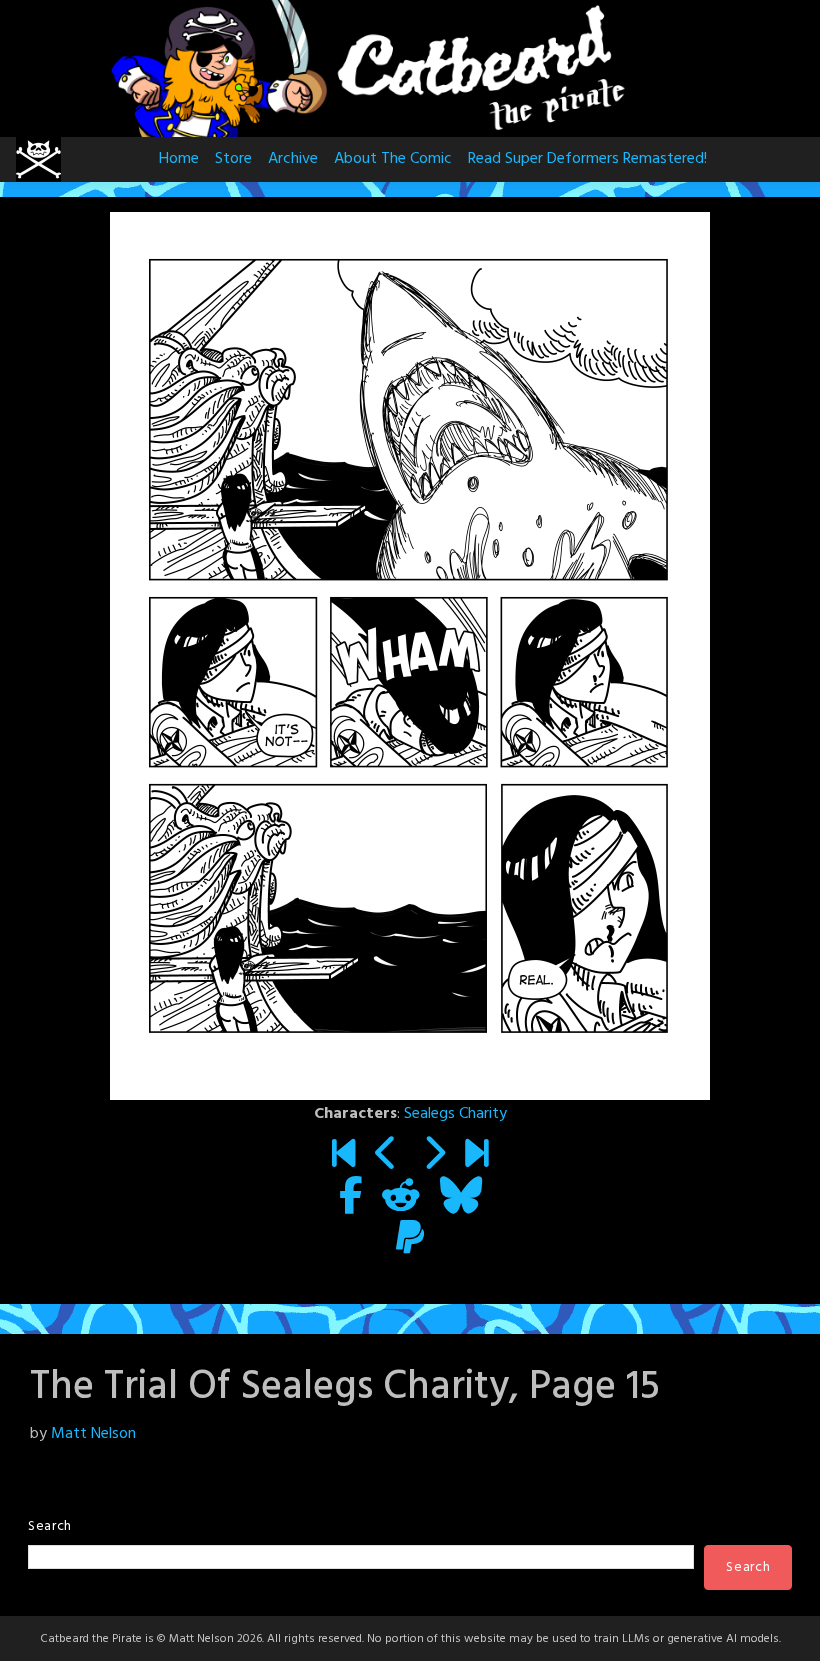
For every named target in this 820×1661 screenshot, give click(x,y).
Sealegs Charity (455, 1114)
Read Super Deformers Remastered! (587, 159)
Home (179, 159)
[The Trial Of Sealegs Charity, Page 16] (433, 1157)
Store (233, 159)
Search (50, 1526)
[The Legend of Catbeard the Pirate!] (343, 1157)
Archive (293, 159)
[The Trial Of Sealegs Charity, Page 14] (386, 1157)
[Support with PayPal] (410, 1241)
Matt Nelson (93, 1434)
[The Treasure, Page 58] (476, 1157)
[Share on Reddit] (401, 1199)
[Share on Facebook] (350, 1199)
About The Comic (393, 159)
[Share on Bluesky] (461, 1199)
